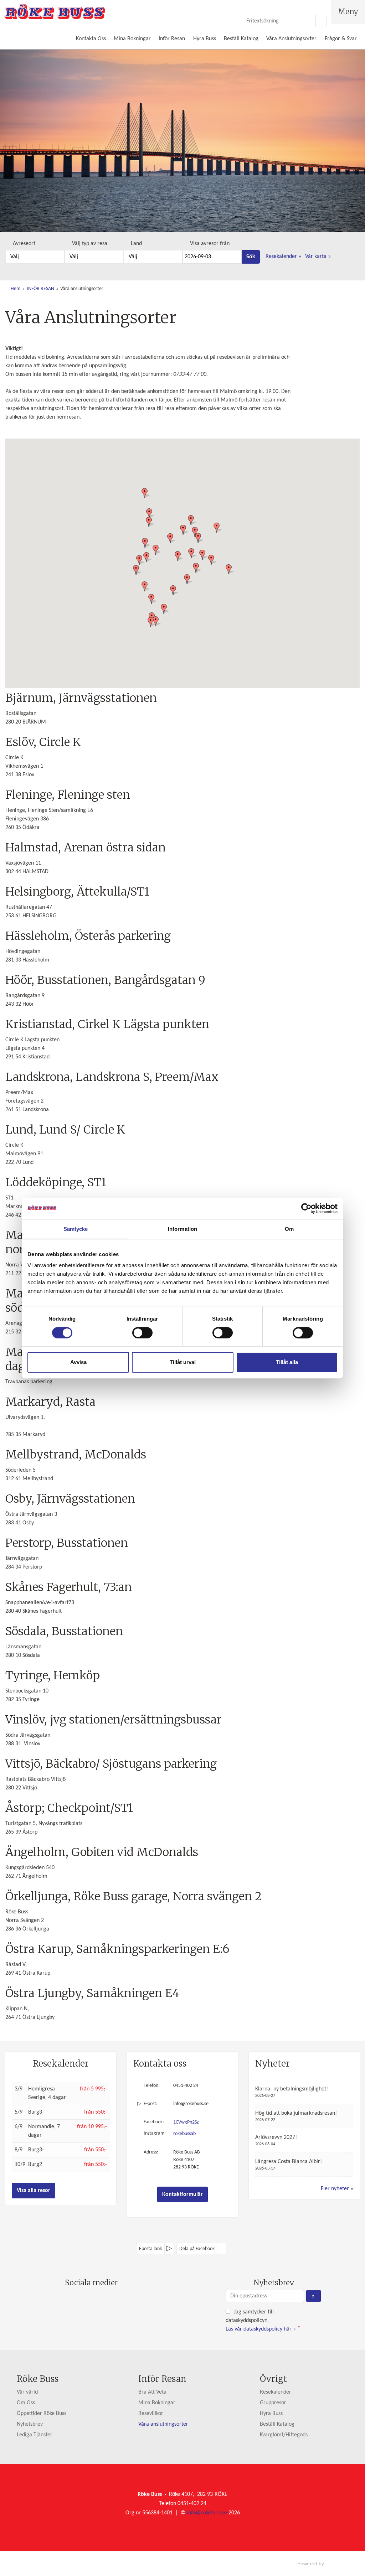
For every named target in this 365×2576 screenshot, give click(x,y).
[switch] (142, 1333)
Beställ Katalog (241, 39)
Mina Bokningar (132, 39)
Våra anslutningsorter (163, 2424)
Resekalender (282, 256)
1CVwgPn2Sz (186, 2122)
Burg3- (36, 2112)
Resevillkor (151, 2414)
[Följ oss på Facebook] (84, 2300)
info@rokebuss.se (191, 2104)
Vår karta (316, 256)
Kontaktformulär (182, 2194)
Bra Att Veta (152, 2392)
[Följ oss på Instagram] (98, 2300)
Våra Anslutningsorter (291, 39)
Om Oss (26, 2403)
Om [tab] (289, 1229)
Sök (251, 257)
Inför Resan (172, 39)
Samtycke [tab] (76, 1229)
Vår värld (27, 2392)
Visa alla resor (34, 2191)
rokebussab (184, 2134)
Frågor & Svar (341, 39)
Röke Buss (38, 2379)
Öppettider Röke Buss (42, 2414)
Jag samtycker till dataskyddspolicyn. (263, 2321)
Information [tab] (182, 1229)
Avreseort (24, 244)
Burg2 (35, 2165)
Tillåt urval (183, 1362)
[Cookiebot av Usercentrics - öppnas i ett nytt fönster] (306, 1208)
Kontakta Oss (91, 39)
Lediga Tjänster (35, 2435)
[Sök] (321, 21)
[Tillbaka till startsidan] (55, 12)
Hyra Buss (205, 39)
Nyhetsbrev (30, 2424)
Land (136, 244)
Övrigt (273, 2379)
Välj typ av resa (90, 244)
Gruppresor (273, 2403)
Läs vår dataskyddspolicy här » (261, 2329)
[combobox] (35, 257)
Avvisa (78, 1362)
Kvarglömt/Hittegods (284, 2435)
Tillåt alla (287, 1362)
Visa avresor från (210, 244)
